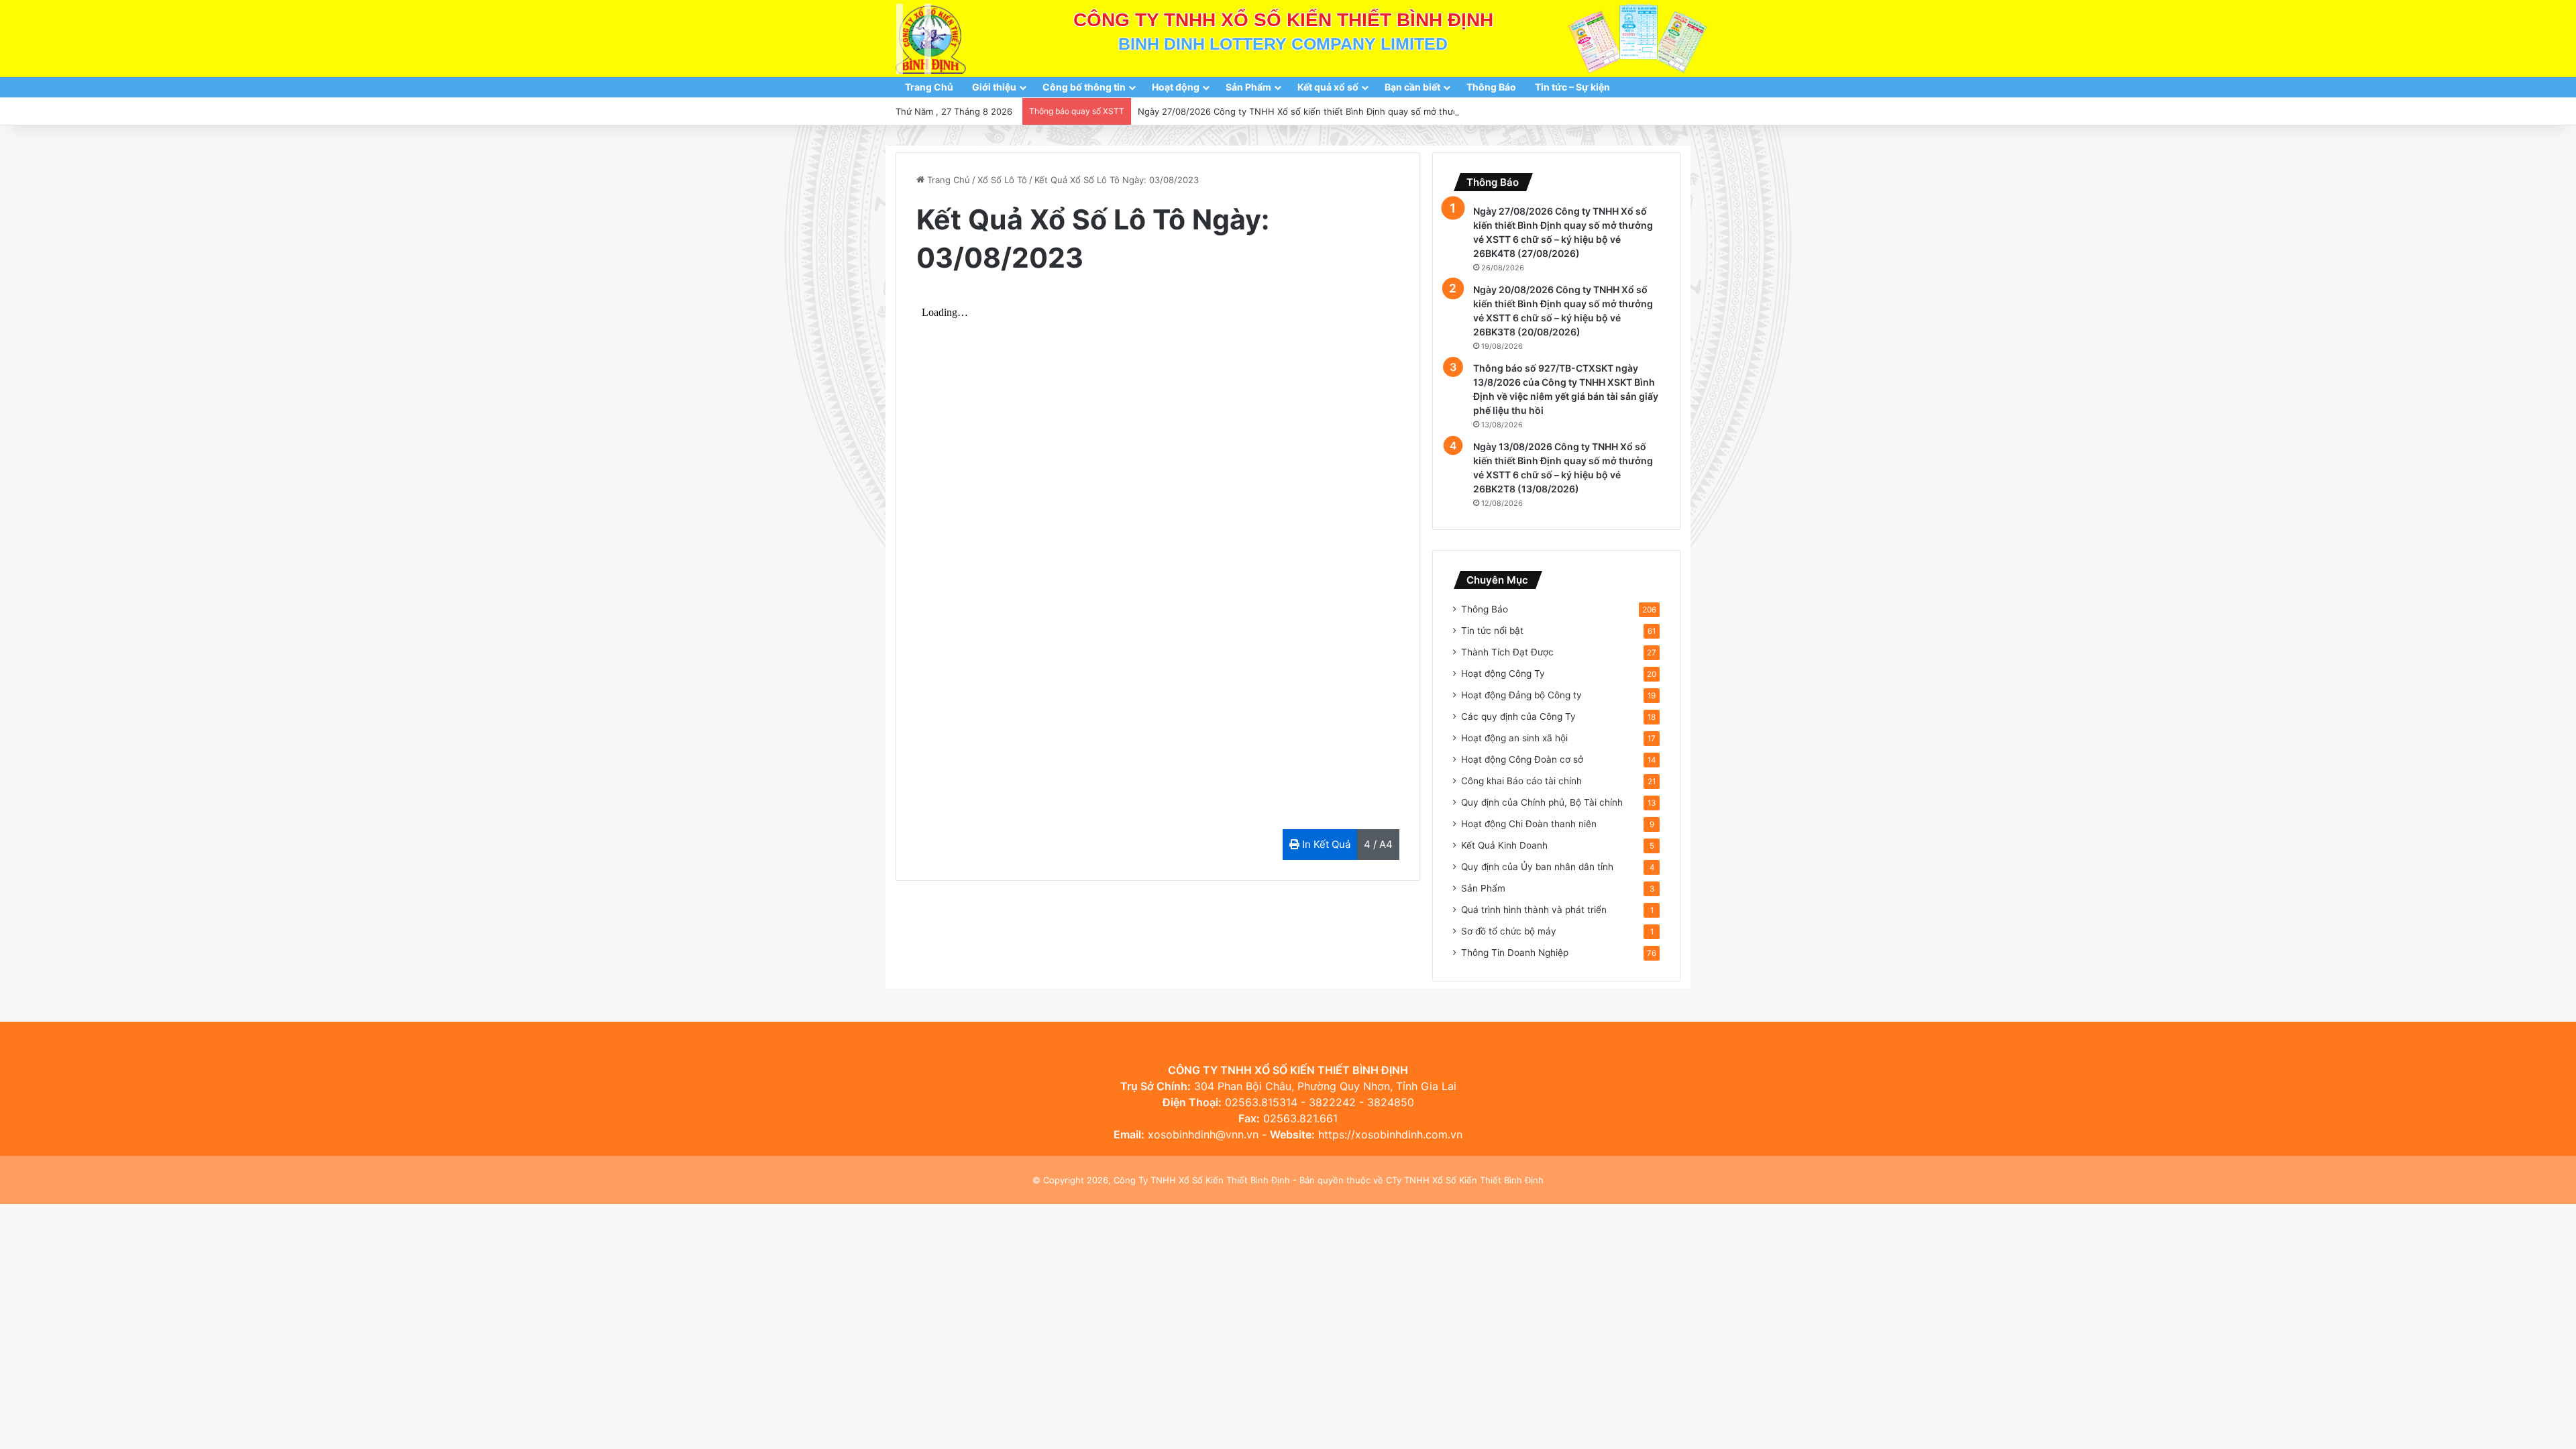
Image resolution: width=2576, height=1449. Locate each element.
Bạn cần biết (1412, 87)
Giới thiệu (994, 87)
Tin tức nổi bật (1492, 631)
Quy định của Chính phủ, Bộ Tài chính (1542, 802)
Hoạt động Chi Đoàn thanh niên (1529, 824)
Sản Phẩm (1248, 87)
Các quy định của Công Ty (1518, 716)
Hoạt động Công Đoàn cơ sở (1522, 759)
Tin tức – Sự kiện (1572, 87)
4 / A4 (1378, 844)
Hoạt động (1176, 87)
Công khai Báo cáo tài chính (1521, 781)
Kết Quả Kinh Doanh (1504, 845)
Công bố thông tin (1084, 87)
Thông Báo (1491, 87)
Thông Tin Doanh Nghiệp (1515, 953)
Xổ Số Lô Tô (1002, 180)
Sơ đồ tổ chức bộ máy (1509, 931)
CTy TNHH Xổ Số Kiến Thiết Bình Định (1465, 1180)
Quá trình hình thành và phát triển (1534, 910)
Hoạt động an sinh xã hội (1514, 738)
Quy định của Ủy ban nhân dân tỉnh (1537, 867)
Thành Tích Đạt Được (1507, 652)
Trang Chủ (929, 87)
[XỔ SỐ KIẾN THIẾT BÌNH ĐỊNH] (931, 39)
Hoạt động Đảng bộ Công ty (1521, 695)
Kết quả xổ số (1328, 87)
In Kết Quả (1325, 844)
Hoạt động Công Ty (1503, 674)
